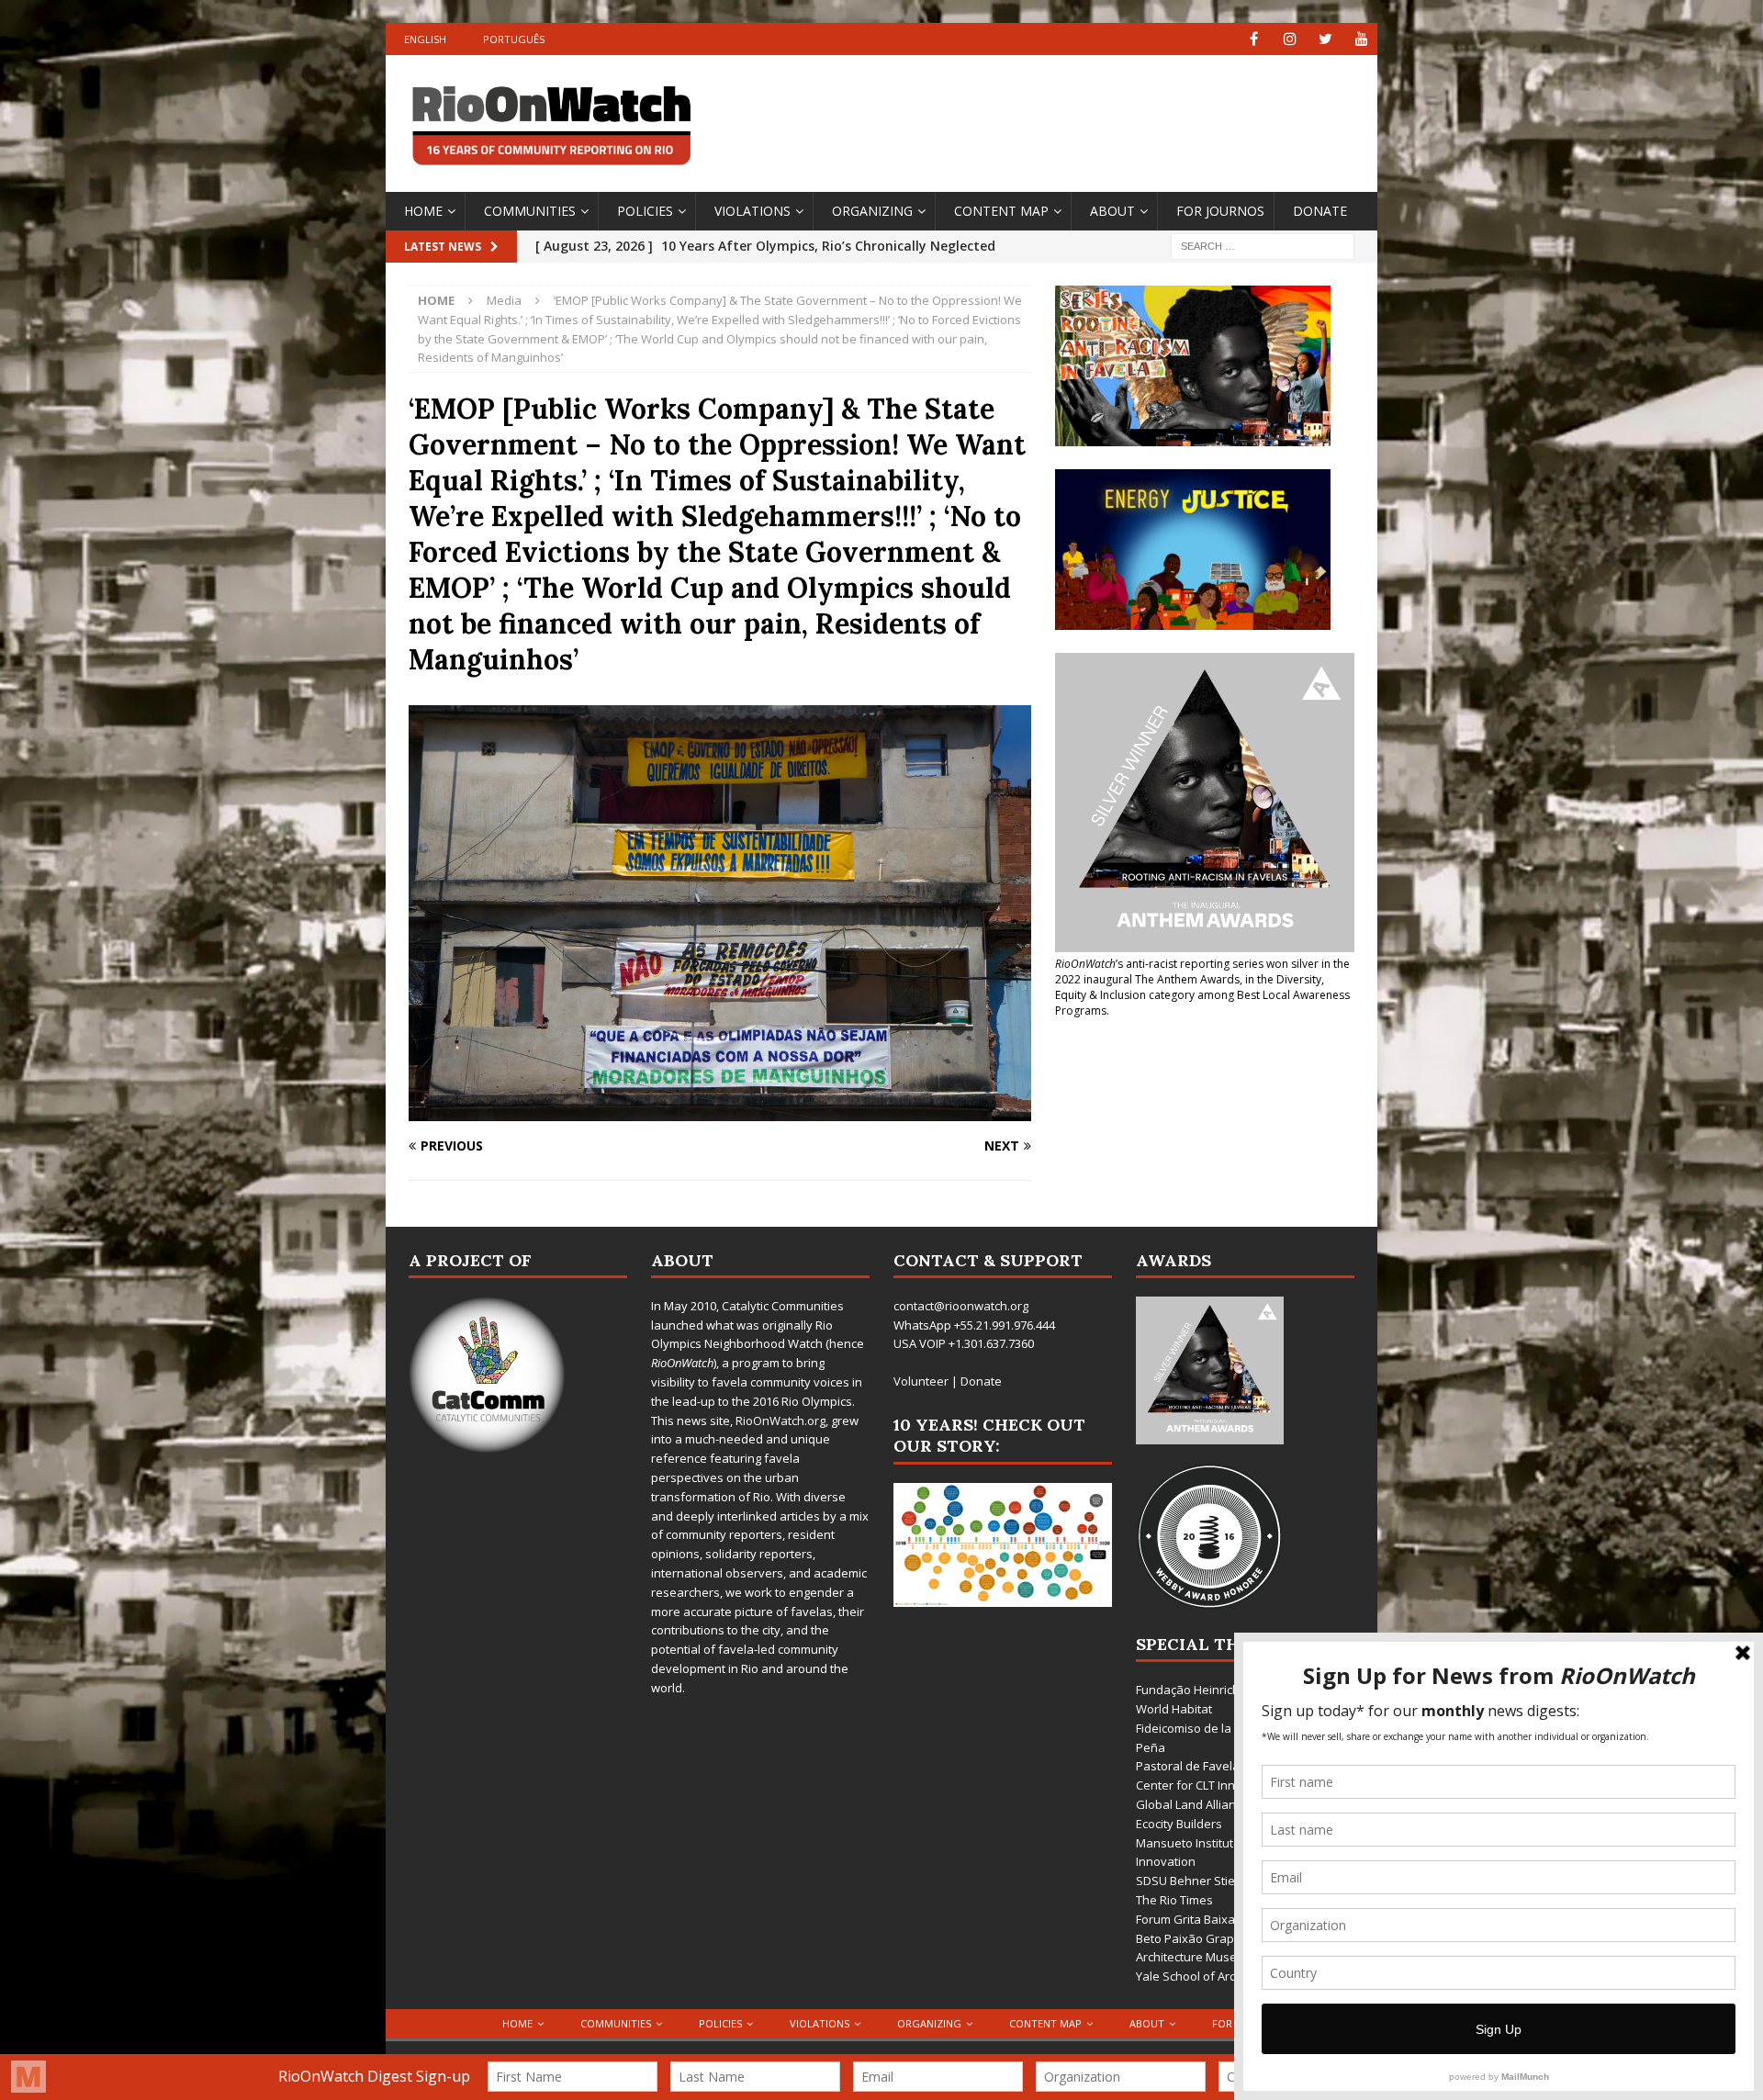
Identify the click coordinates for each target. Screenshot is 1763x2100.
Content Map (1001, 211)
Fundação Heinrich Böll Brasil (1216, 1690)
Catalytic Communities (783, 1306)
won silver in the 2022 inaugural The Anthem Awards (1202, 971)
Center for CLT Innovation (1207, 1785)
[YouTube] (1361, 39)
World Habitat (1174, 1709)
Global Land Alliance (1192, 1804)
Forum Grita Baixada (1193, 1919)
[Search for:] (1263, 245)
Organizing (872, 211)
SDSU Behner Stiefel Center (1213, 1881)
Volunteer (921, 1381)
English (425, 39)
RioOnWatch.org (780, 1421)
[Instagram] (1290, 39)
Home (423, 211)
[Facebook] (1254, 39)
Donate (1320, 211)
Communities (530, 211)
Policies (645, 211)
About (1112, 211)
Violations (752, 211)
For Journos (1220, 211)
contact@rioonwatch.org (961, 1306)
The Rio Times (1174, 1900)
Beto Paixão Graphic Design (1213, 1938)
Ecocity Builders (1179, 1824)
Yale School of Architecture (1210, 1976)
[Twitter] (1325, 39)
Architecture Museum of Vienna (1224, 1957)
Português (514, 39)
